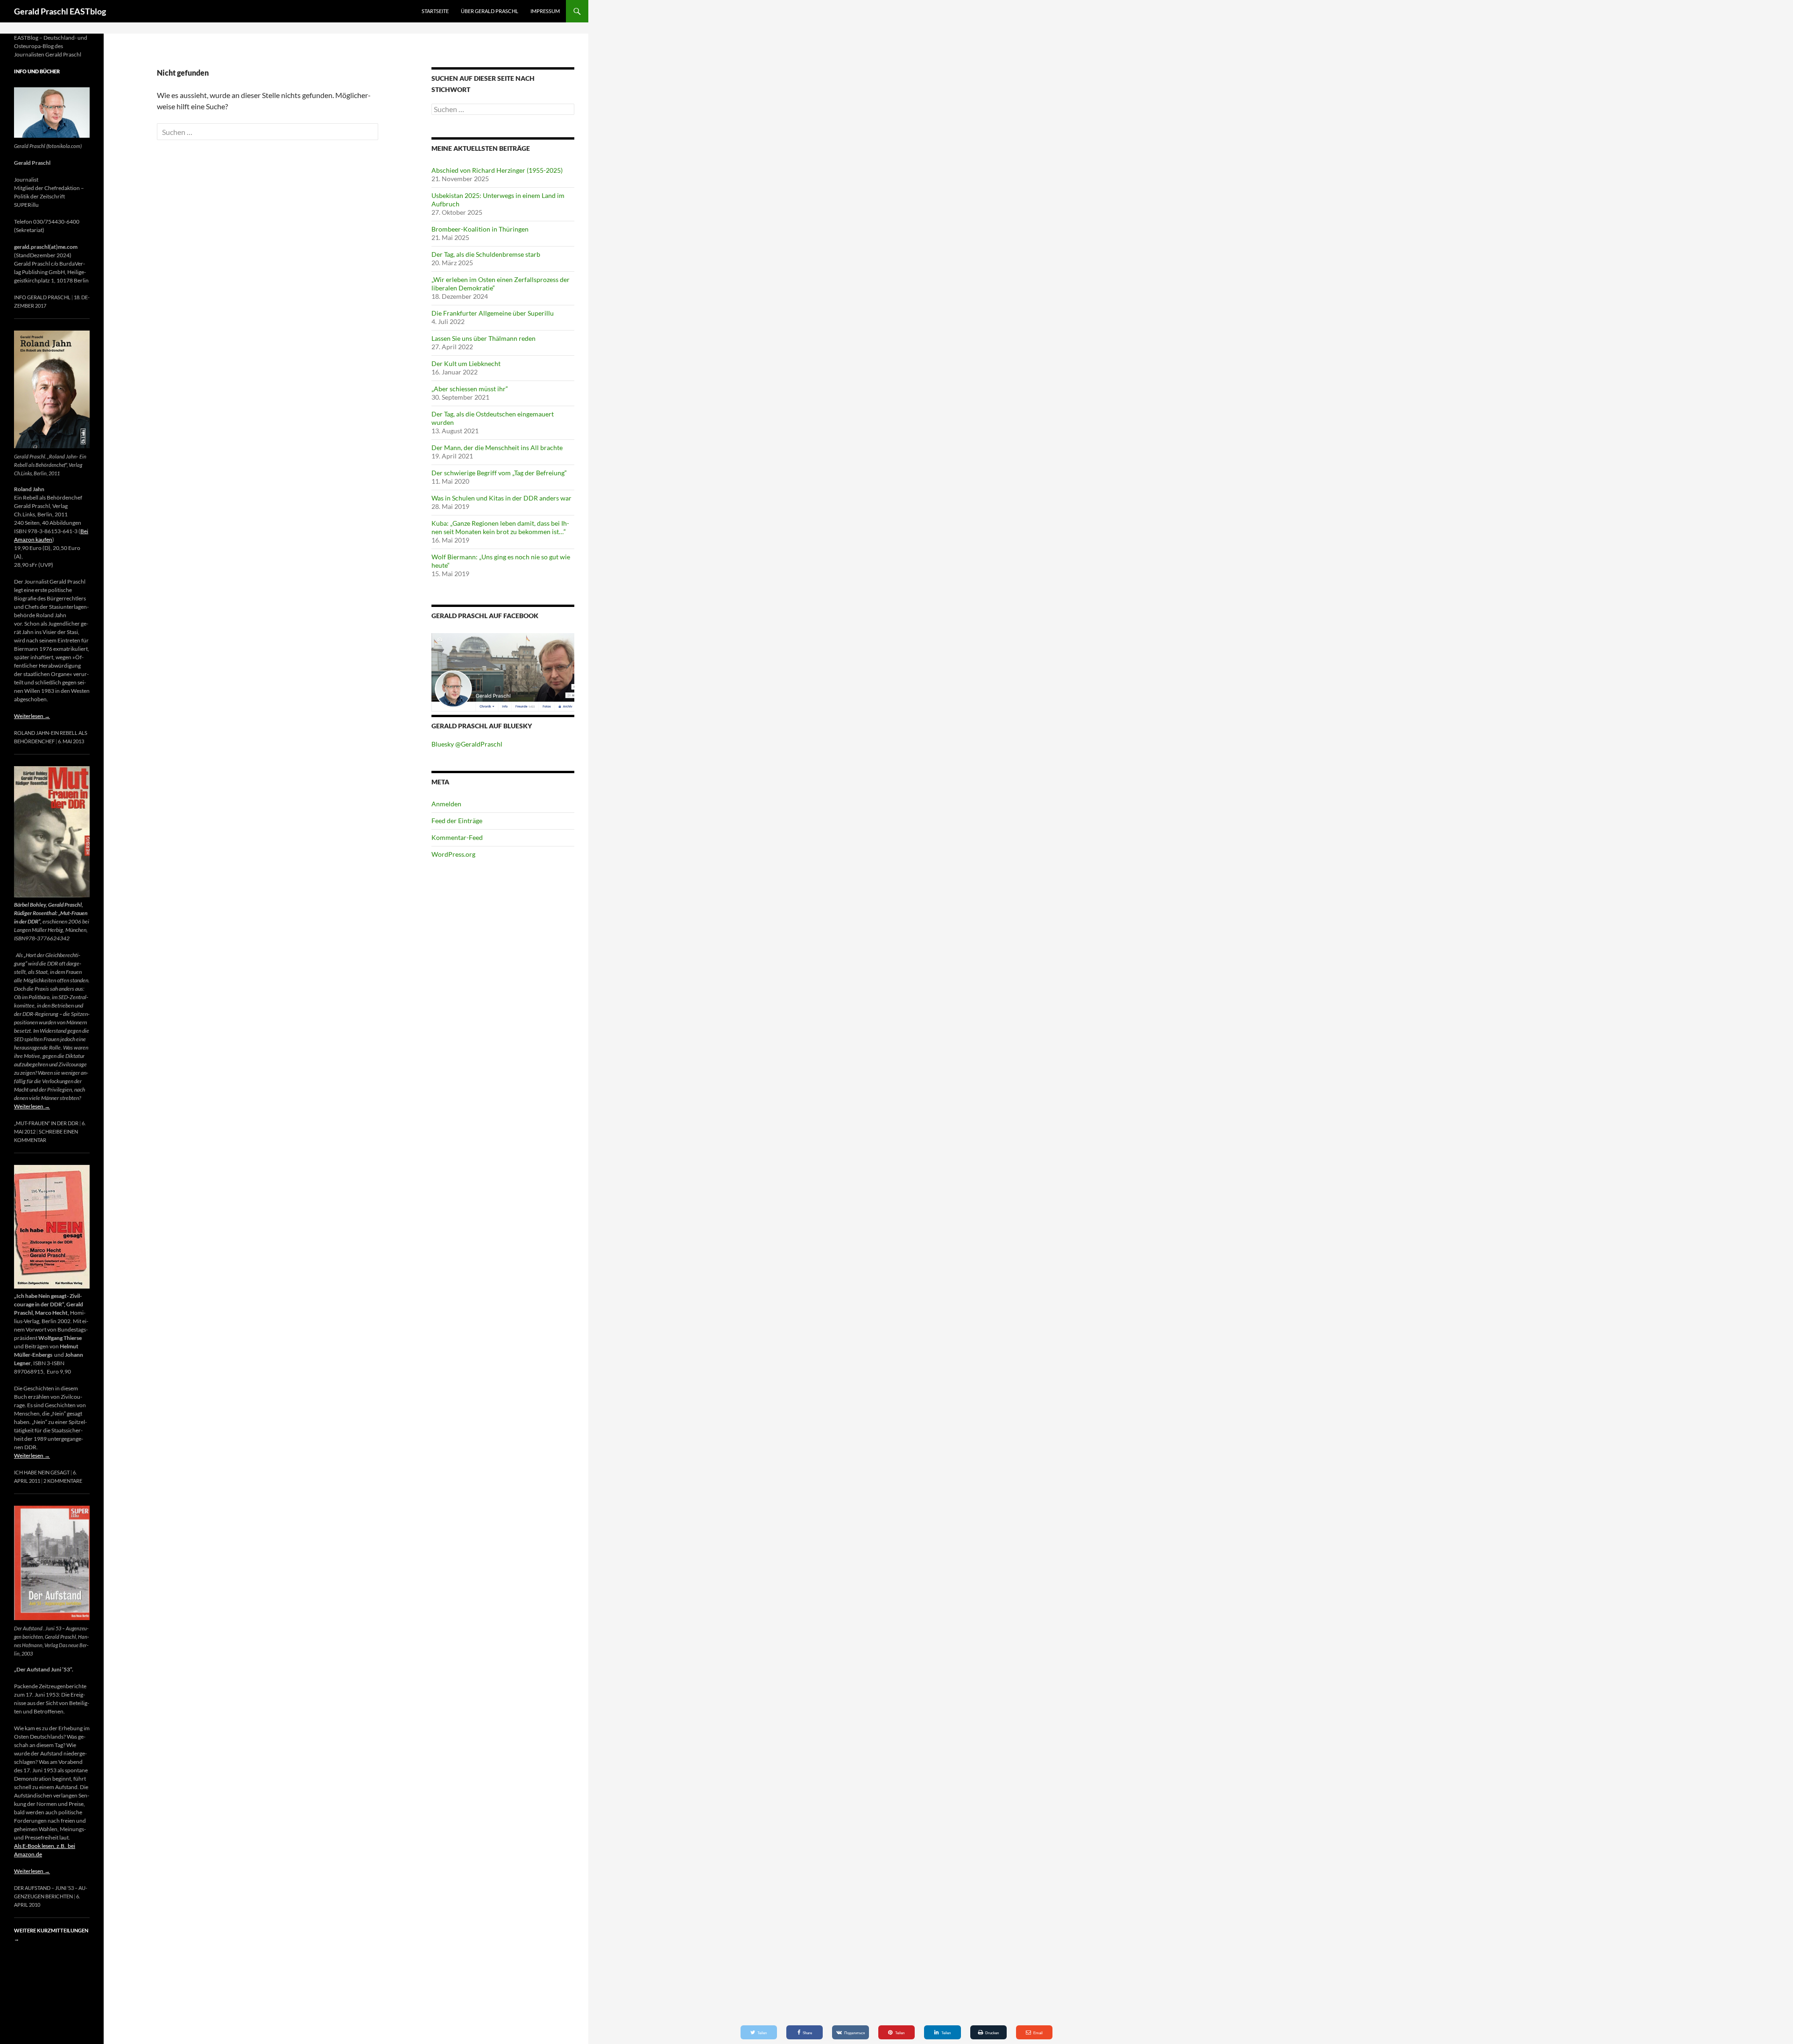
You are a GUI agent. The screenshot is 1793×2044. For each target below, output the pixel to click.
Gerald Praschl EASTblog (60, 11)
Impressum (545, 11)
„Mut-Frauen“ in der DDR (46, 1123)
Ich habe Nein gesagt (42, 1472)
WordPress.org (453, 854)
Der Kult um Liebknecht (466, 363)
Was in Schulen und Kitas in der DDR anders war (501, 498)
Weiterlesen (32, 716)
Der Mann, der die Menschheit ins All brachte (497, 448)
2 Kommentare (63, 1481)
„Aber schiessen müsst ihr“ (470, 389)
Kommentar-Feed (457, 837)
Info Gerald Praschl (42, 297)
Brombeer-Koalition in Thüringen (480, 229)
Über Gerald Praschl (490, 11)
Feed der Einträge (457, 821)
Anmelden (446, 804)
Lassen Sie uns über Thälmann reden (484, 338)
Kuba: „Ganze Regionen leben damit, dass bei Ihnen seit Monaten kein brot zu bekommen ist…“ (500, 527)
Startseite (435, 11)
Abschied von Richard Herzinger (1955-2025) (497, 170)
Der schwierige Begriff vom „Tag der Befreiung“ (499, 473)
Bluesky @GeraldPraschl (467, 744)
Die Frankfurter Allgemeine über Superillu (493, 313)
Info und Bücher (37, 71)
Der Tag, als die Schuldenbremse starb (486, 254)
